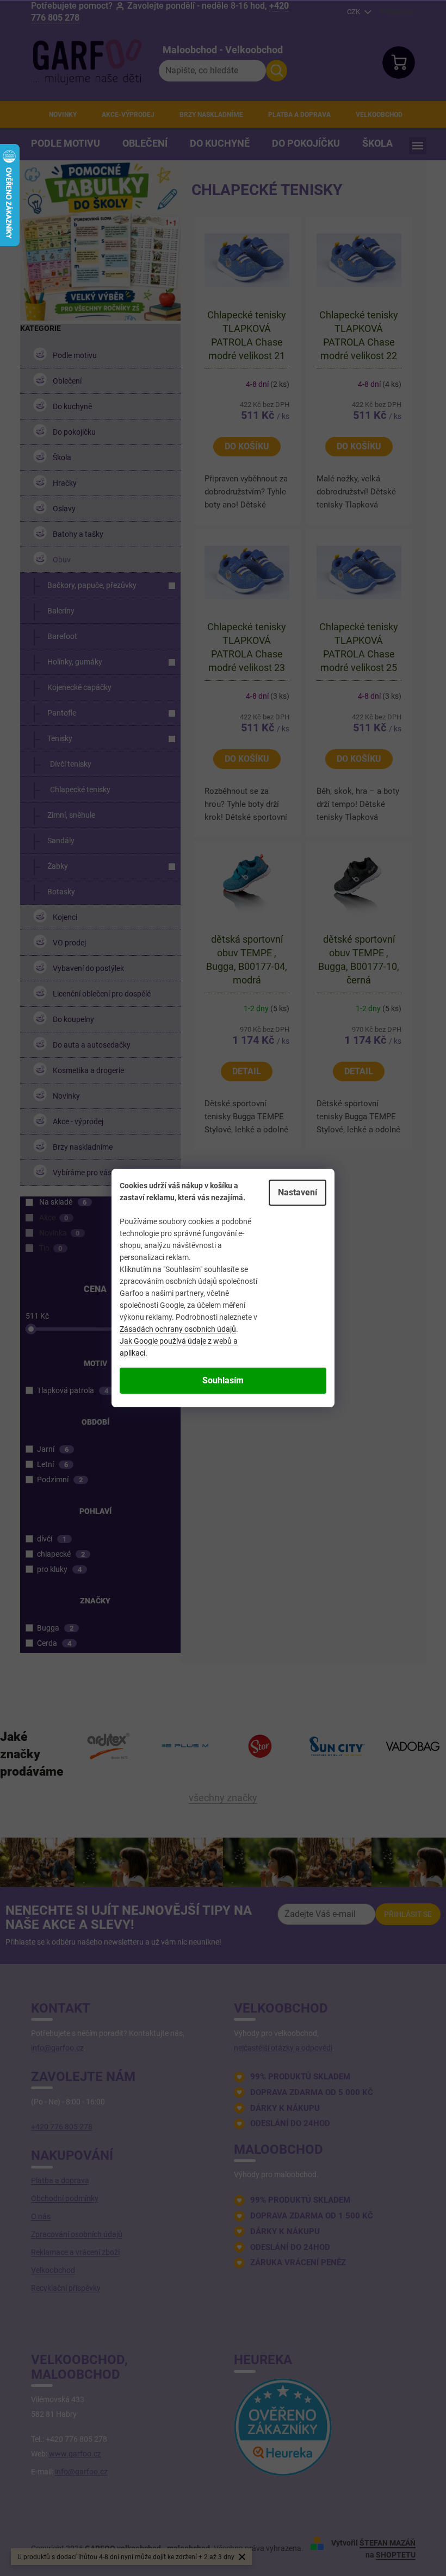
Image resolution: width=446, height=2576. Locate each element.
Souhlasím (223, 1380)
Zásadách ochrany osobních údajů (178, 1329)
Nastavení (298, 1192)
